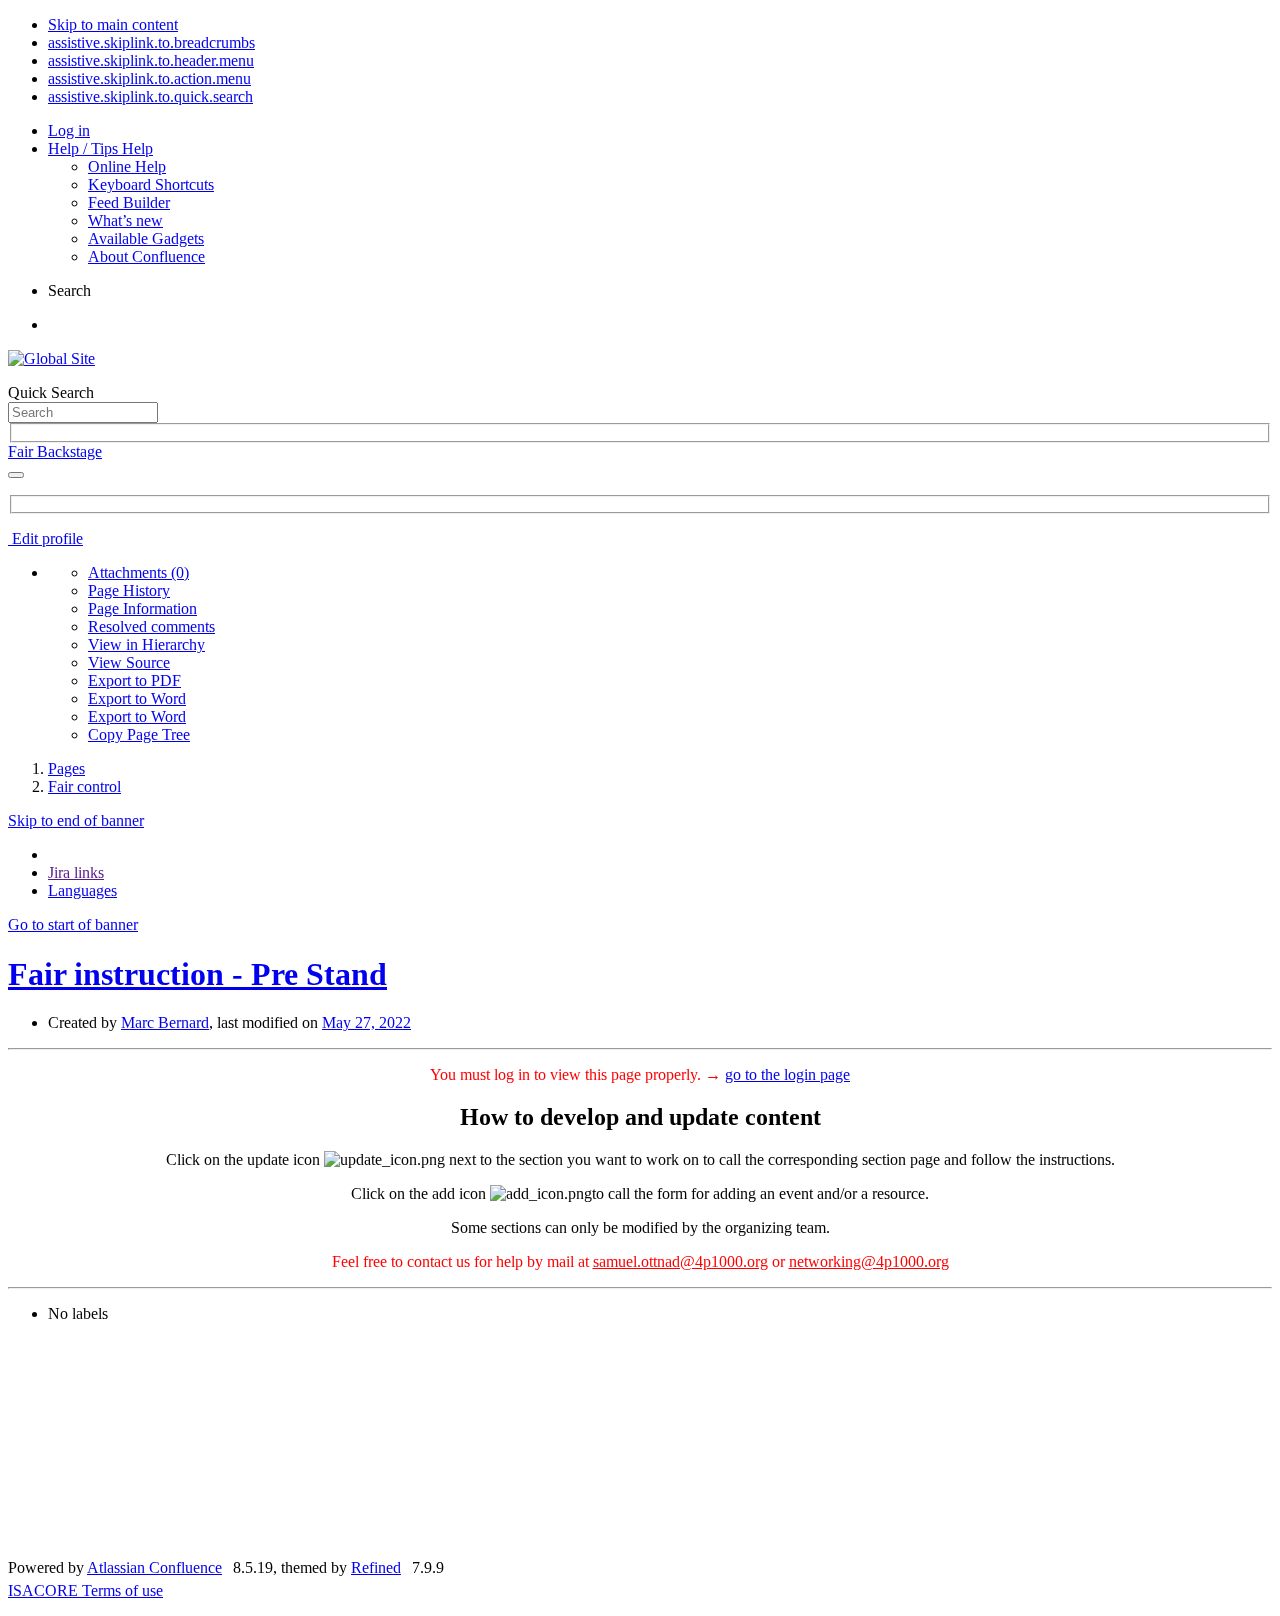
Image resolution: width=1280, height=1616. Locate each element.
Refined (376, 1567)
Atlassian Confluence (154, 1567)
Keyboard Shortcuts (151, 184)
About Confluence (146, 256)
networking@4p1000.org (869, 1261)
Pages (66, 768)
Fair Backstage (55, 451)
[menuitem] (138, 572)
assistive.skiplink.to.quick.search (150, 96)
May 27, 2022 (366, 1022)
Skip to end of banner (76, 820)
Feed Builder (129, 202)
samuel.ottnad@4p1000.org (680, 1261)
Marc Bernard (165, 1022)
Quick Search (51, 392)
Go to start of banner (73, 924)
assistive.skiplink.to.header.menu (151, 60)
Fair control (84, 786)
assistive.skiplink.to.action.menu (149, 78)
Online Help (127, 166)
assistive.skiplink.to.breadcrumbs (151, 42)
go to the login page (787, 1074)
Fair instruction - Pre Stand (197, 974)
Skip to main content (113, 24)
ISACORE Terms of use (85, 1590)
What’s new (125, 220)
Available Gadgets (146, 238)
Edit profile (45, 538)
